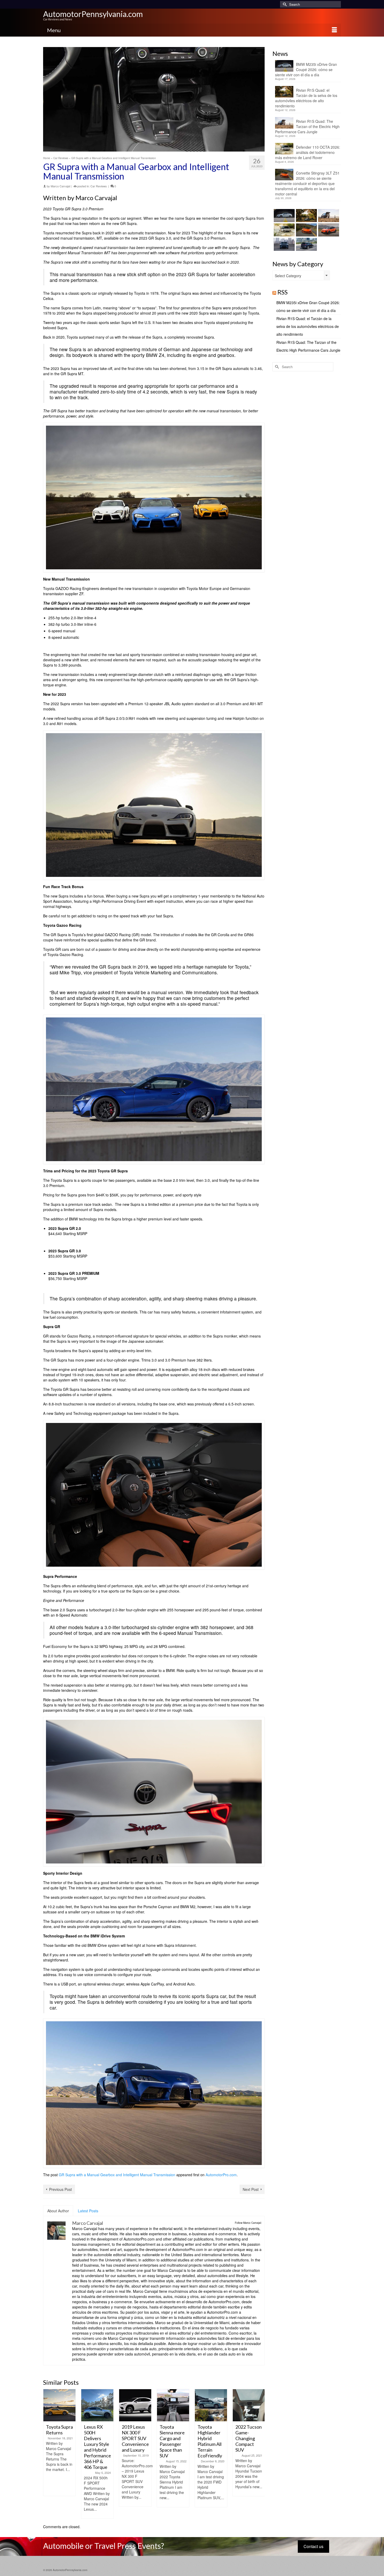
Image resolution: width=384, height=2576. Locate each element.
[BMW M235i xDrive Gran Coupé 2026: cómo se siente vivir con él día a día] (284, 216)
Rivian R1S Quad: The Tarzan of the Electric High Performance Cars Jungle (307, 126)
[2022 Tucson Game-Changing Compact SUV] (249, 2405)
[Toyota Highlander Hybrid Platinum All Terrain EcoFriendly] (211, 2405)
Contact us (313, 2546)
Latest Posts (88, 2211)
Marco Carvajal (60, 186)
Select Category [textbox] (288, 276)
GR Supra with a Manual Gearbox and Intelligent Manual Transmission (117, 2175)
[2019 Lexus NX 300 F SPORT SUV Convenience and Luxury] (135, 2405)
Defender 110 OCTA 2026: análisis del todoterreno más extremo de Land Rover (308, 152)
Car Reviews (99, 186)
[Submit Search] (284, 4)
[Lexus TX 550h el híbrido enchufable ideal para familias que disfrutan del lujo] (284, 244)
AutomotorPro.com (221, 2175)
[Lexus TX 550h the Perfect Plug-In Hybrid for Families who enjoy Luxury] (306, 244)
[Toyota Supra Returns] (59, 2405)
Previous (48, 2454)
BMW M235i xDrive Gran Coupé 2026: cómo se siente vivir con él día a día (306, 70)
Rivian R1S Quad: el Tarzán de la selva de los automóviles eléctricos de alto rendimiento (306, 98)
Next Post (251, 2189)
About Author (58, 2211)
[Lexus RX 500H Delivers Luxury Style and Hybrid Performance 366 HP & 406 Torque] (97, 2405)
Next (260, 2454)
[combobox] (301, 275)
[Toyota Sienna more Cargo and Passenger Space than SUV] (173, 2405)
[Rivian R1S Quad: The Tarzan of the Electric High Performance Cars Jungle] (328, 216)
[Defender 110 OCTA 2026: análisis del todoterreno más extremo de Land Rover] (284, 230)
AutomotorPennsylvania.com (93, 14)
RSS (283, 292)
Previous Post (60, 2189)
